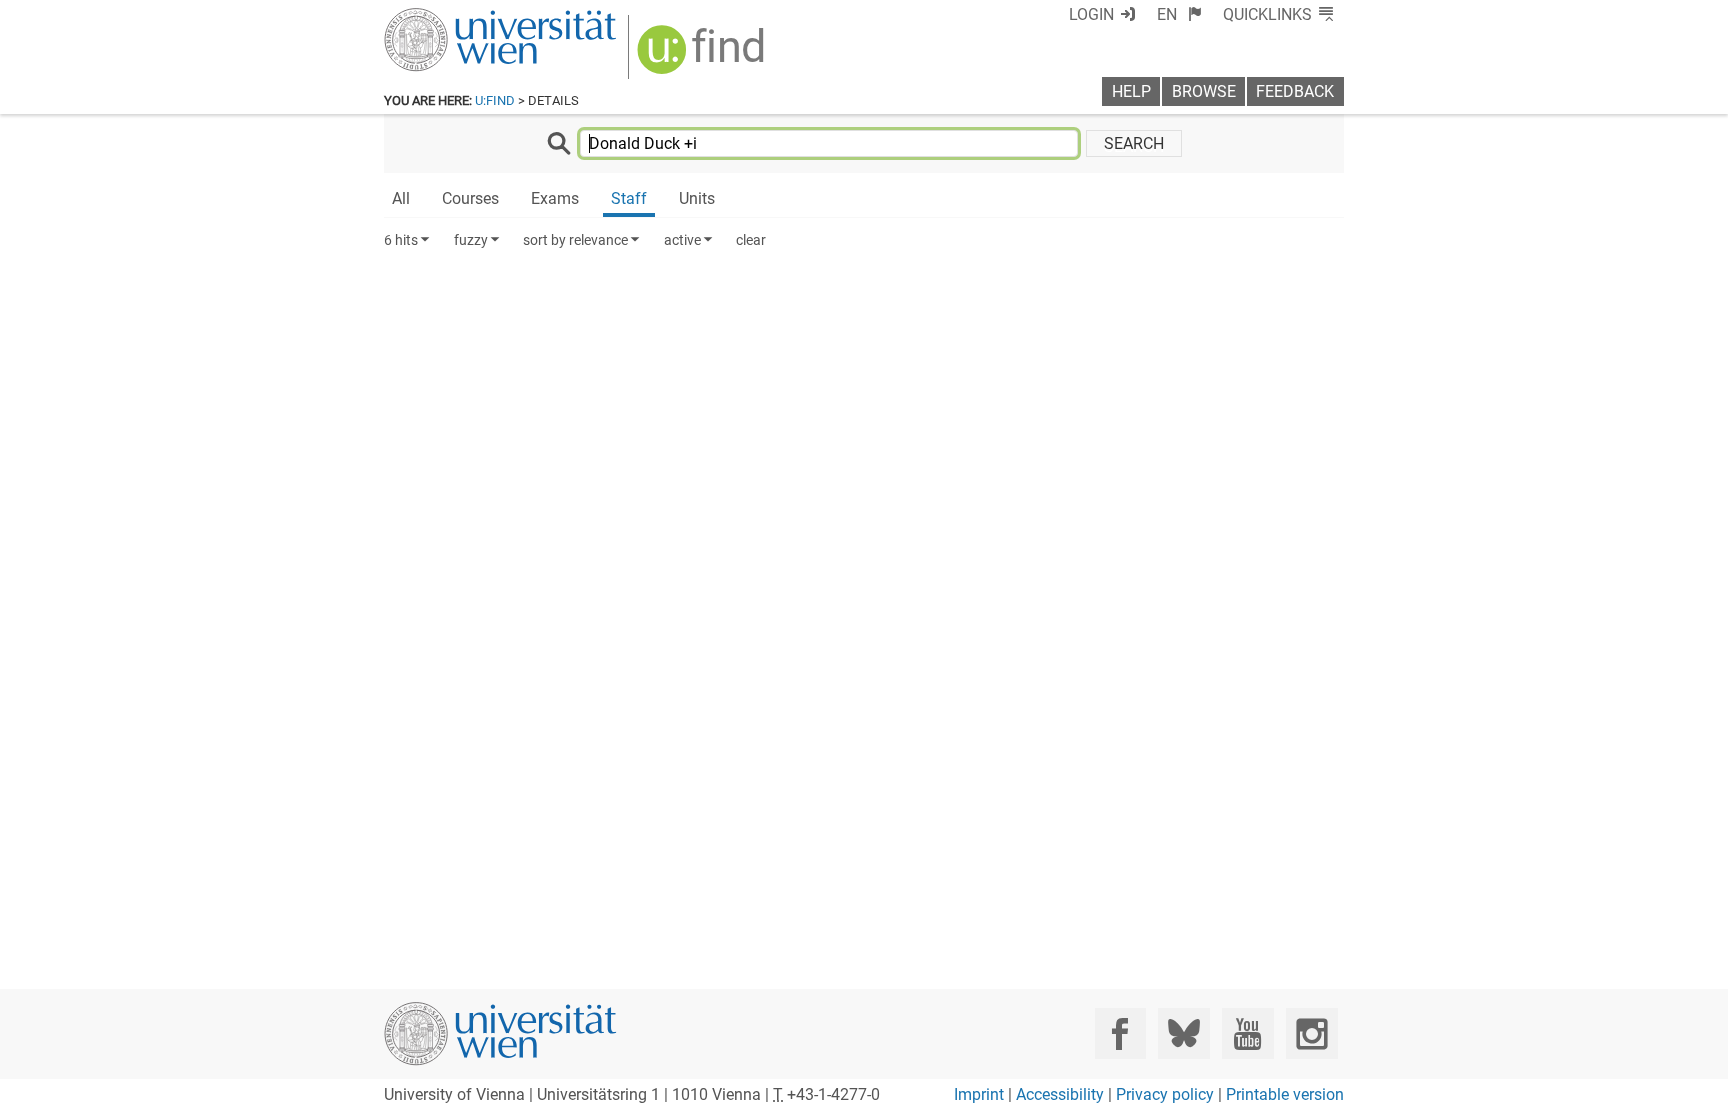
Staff (629, 198)
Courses (470, 198)
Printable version (1285, 1094)
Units (697, 198)
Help (1131, 91)
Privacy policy (1165, 1094)
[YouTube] (1247, 1033)
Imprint (979, 1094)
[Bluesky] (1183, 1033)
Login (1091, 14)
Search (1134, 143)
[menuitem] (1179, 14)
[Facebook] (1120, 1033)
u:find (495, 100)
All (401, 198)
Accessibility (1060, 1094)
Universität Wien (453, 17)
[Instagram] (1311, 1033)
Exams (555, 198)
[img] (703, 56)
